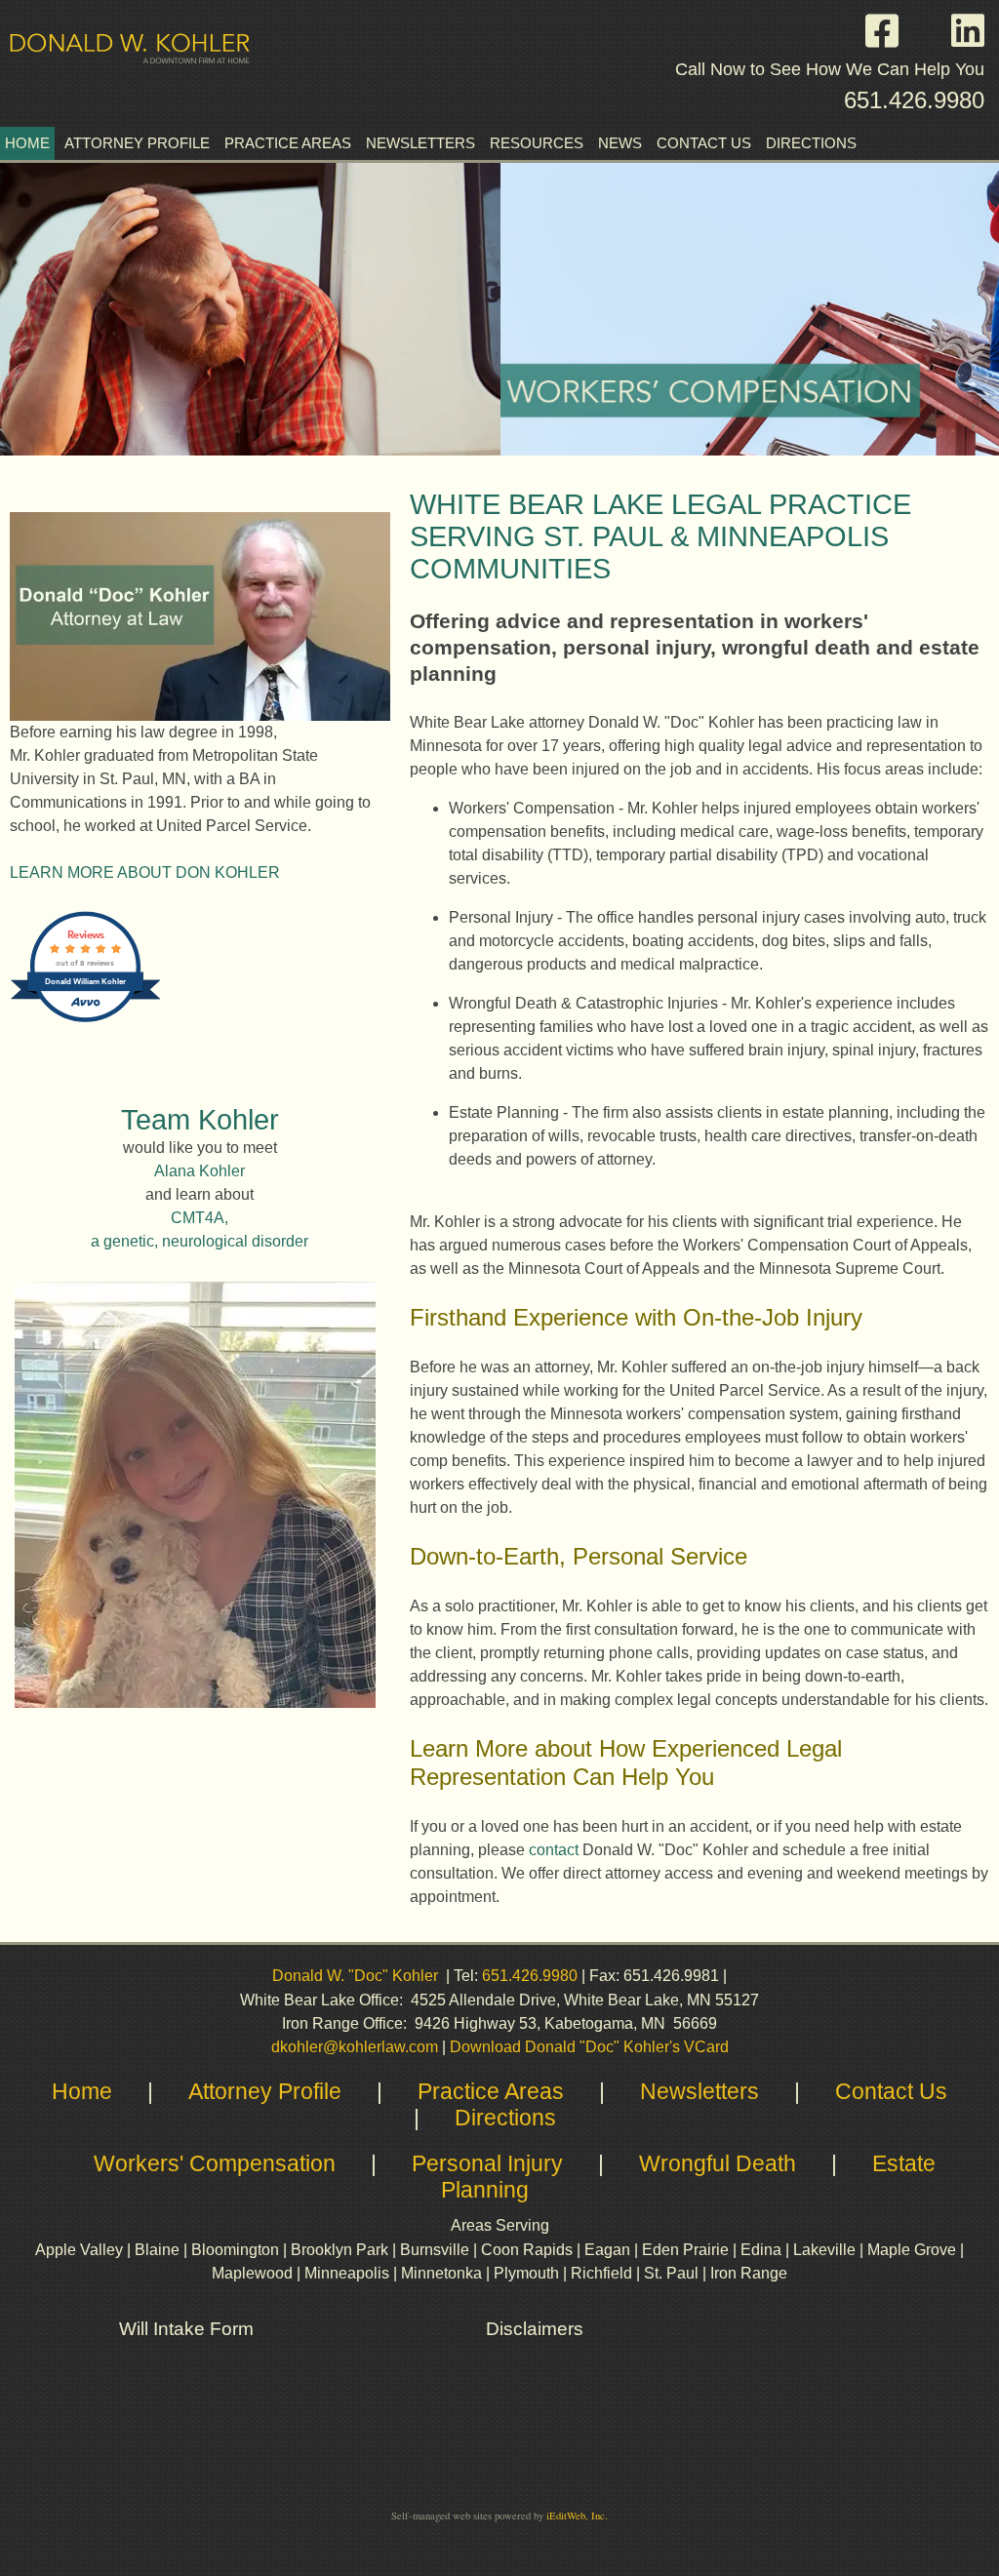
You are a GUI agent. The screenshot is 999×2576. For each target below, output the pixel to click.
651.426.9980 (914, 100)
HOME (27, 143)
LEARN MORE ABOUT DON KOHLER (145, 872)
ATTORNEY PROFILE (137, 143)
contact (554, 1850)
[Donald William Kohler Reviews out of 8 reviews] (85, 1020)
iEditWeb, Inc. (577, 2516)
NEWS (620, 143)
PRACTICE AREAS (288, 143)
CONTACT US (704, 143)
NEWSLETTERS (420, 143)
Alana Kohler (200, 1171)
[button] (892, 31)
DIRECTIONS (811, 143)
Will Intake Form (186, 2329)
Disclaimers (537, 2329)
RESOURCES (537, 143)
